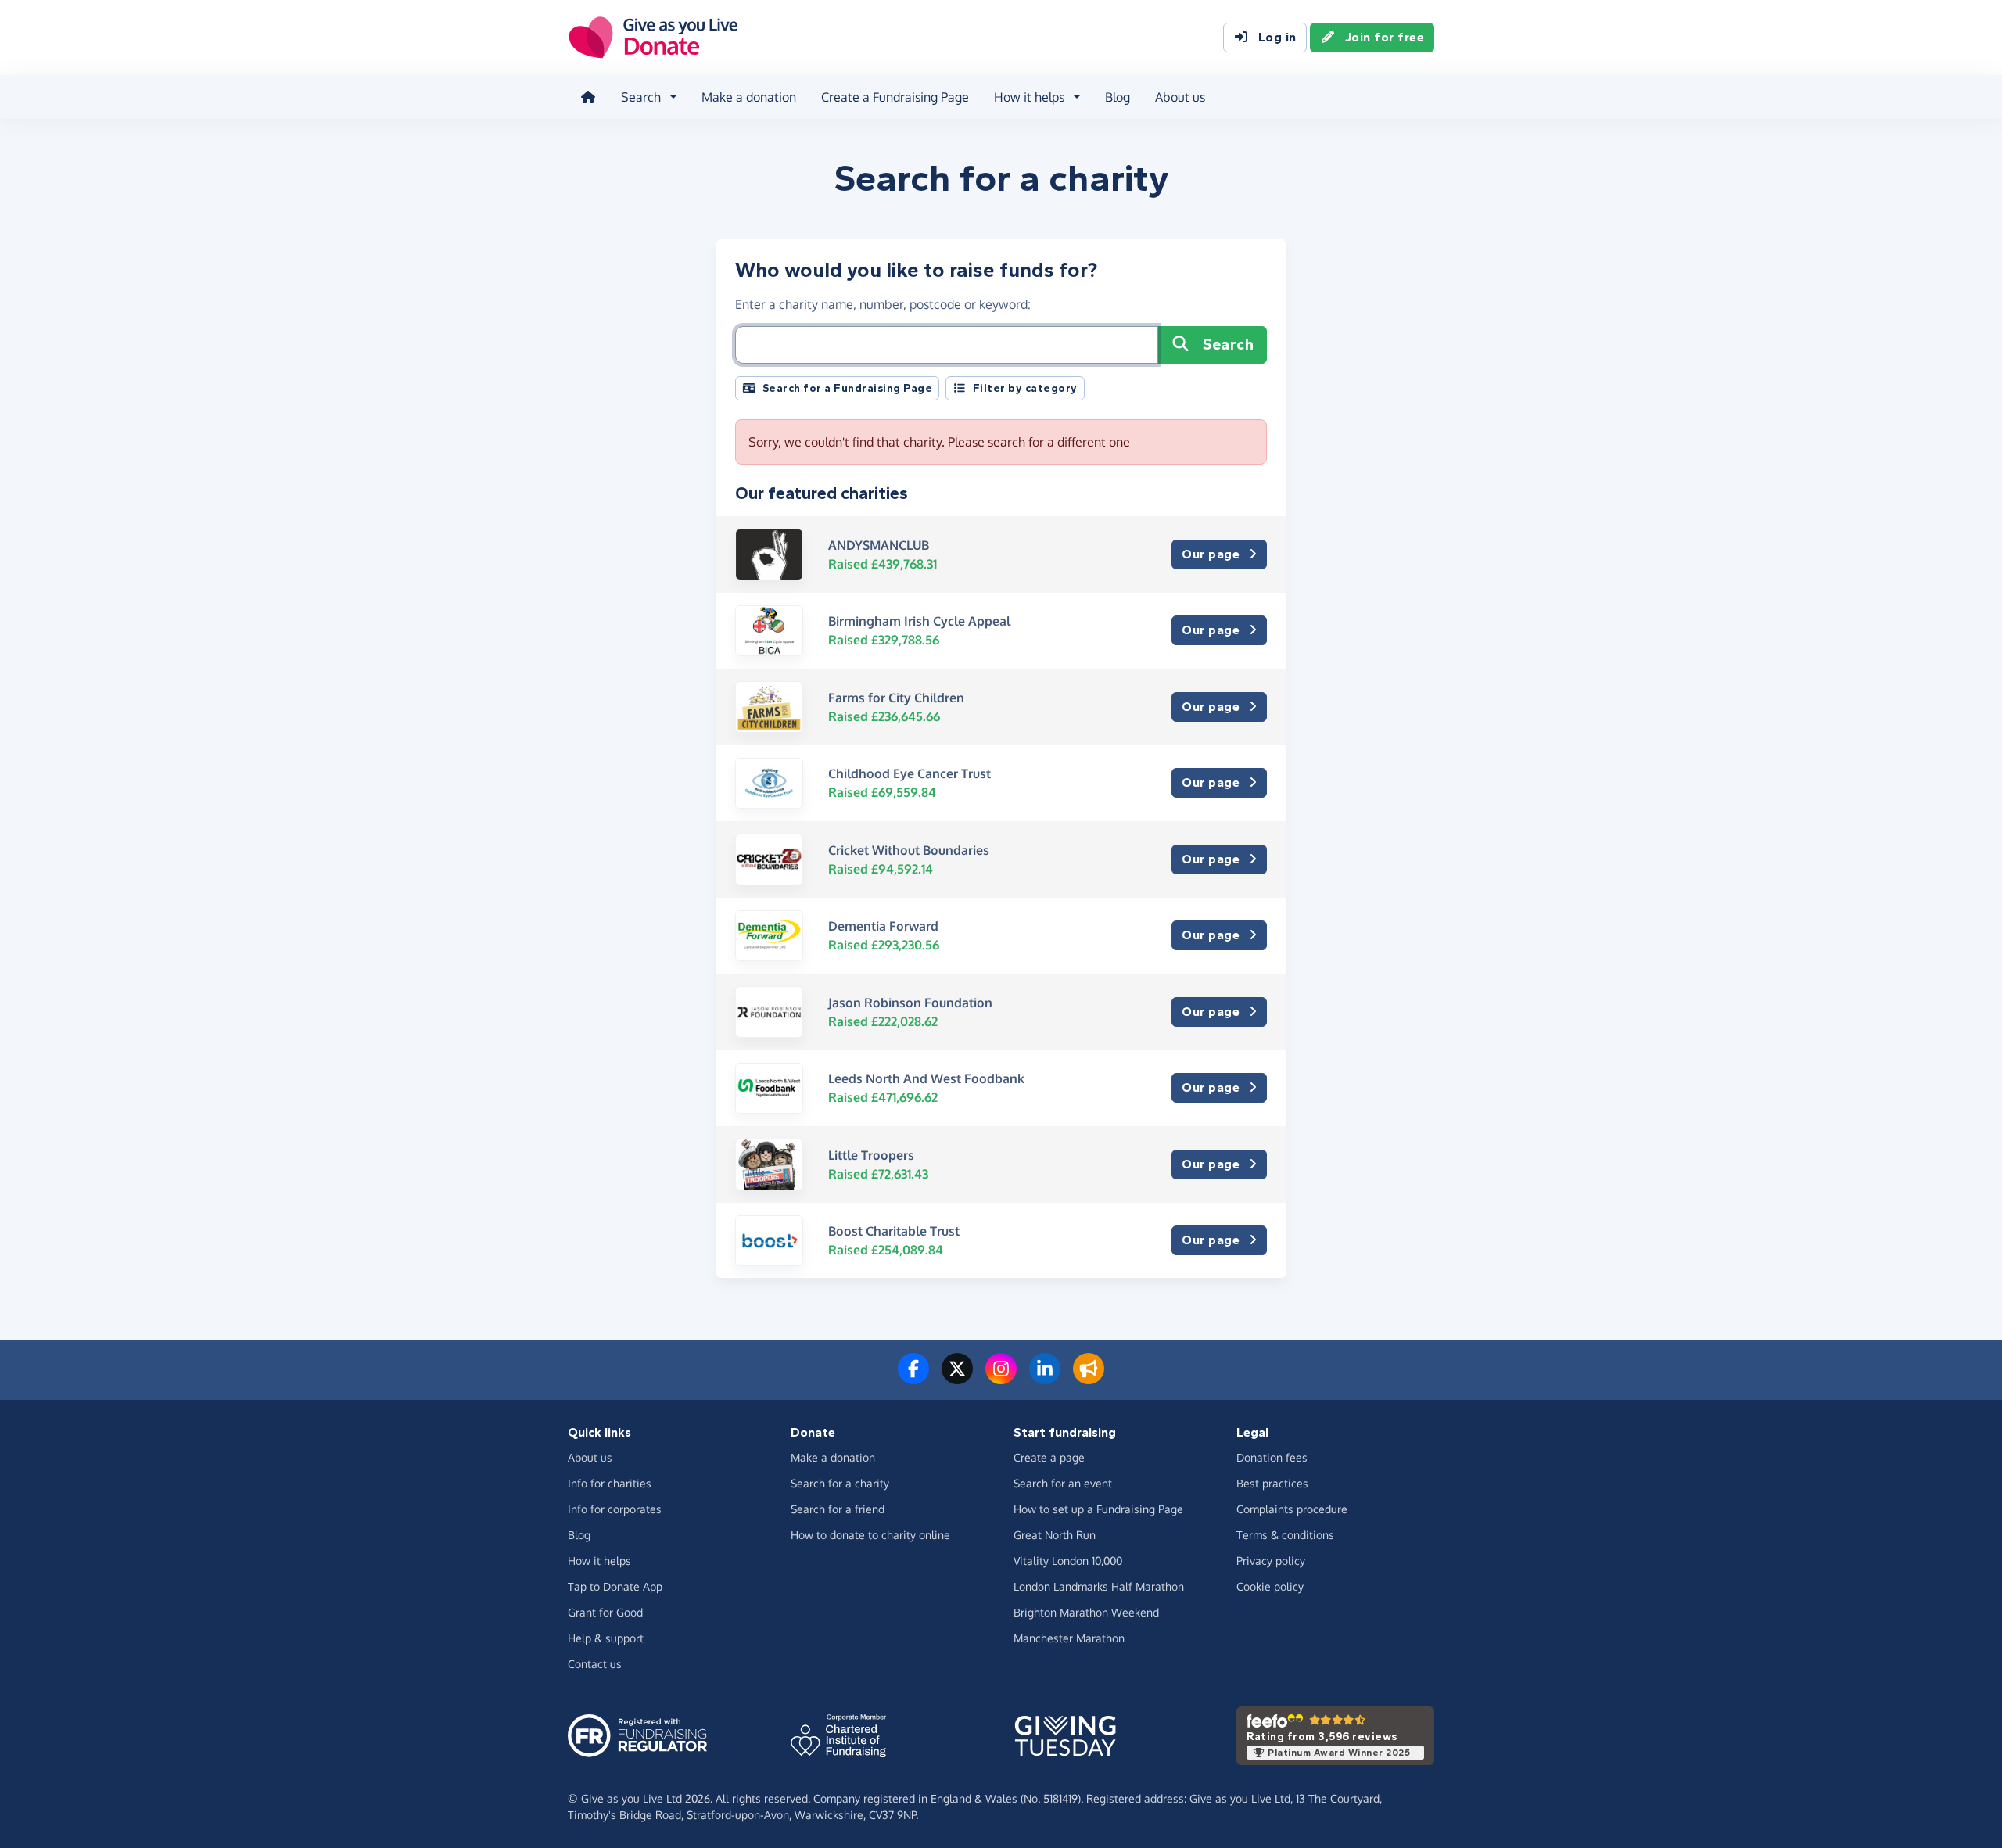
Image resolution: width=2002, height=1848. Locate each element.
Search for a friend (838, 1509)
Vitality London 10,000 (1068, 1561)
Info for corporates (615, 1509)
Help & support (606, 1638)
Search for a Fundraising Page (848, 388)
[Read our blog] (1089, 1378)
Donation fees (1272, 1457)
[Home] (588, 97)
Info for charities (610, 1483)
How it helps (599, 1561)
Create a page (1049, 1457)
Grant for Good (605, 1612)
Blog (1118, 97)
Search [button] (641, 97)
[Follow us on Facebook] (913, 1378)
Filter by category (1025, 388)
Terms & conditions (1285, 1535)
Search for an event (1063, 1483)
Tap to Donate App (615, 1586)
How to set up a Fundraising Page (1098, 1509)
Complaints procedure (1292, 1509)
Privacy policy (1271, 1561)
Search (1228, 344)
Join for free (1385, 37)
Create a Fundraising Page (895, 97)
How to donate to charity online (870, 1535)
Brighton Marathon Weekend (1086, 1612)
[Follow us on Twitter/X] (957, 1378)
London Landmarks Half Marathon (1099, 1586)
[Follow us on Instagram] (1001, 1378)
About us (1180, 97)
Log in (1277, 37)
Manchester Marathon (1069, 1638)
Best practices (1272, 1483)
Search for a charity (840, 1483)
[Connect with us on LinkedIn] (1045, 1378)
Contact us (595, 1664)
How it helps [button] (1029, 97)
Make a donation (749, 97)
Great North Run (1055, 1535)
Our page (1211, 554)
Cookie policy (1270, 1586)
